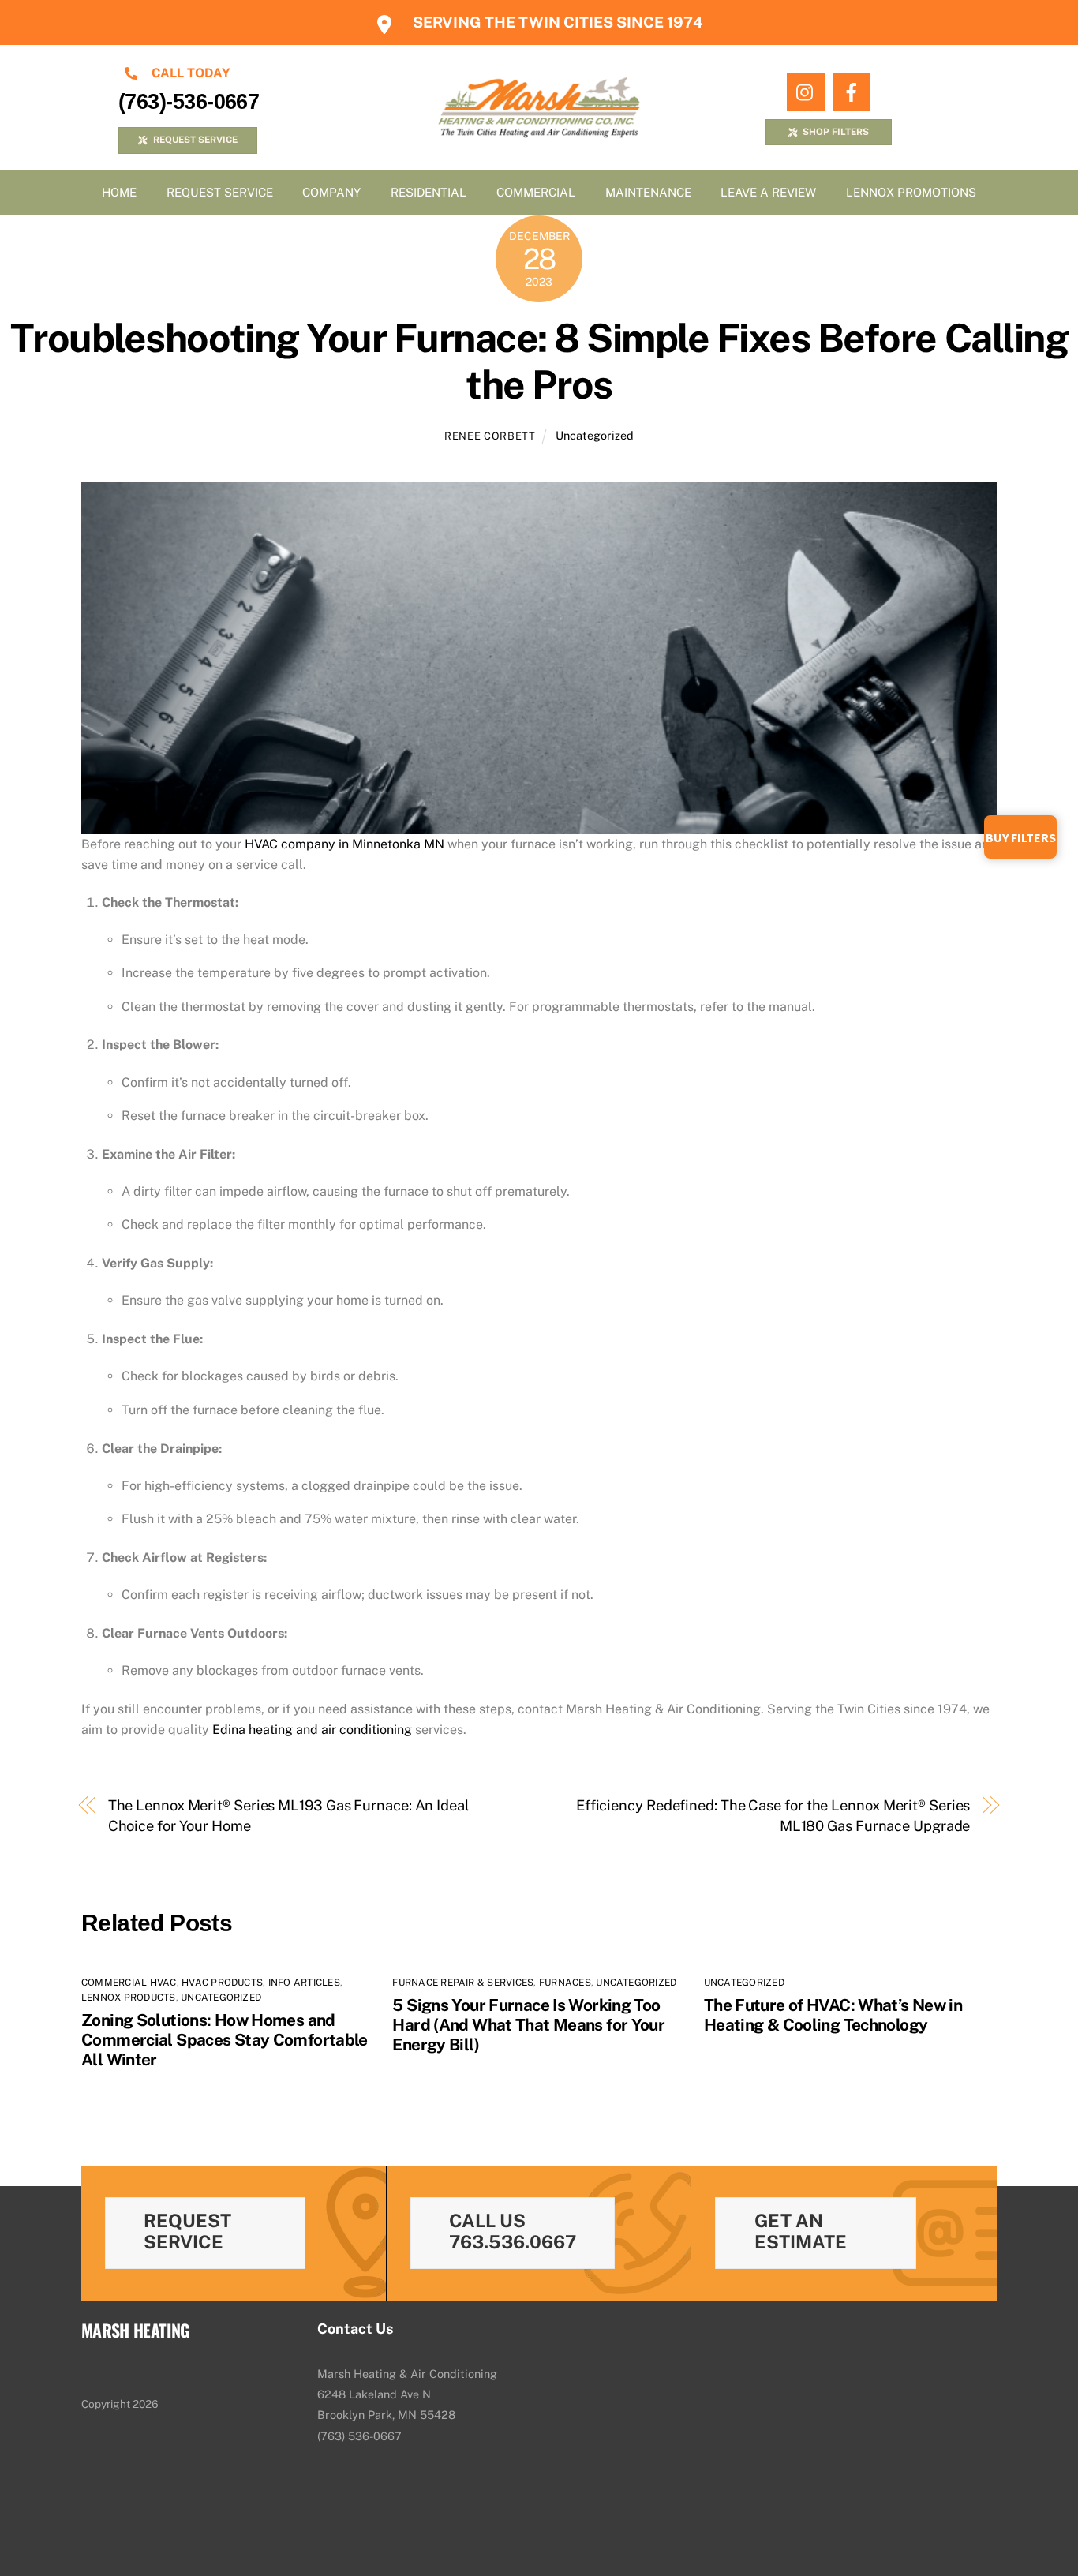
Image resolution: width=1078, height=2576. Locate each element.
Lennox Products (129, 1998)
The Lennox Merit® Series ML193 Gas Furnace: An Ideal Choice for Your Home (289, 1816)
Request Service (220, 192)
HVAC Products (222, 1983)
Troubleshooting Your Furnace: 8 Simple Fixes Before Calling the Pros (539, 361)
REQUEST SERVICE (195, 140)
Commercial (536, 192)
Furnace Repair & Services (463, 1983)
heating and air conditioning (312, 1730)
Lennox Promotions (911, 192)
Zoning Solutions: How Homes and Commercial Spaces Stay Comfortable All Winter (225, 2040)
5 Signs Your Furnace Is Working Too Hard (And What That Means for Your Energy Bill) (528, 2025)
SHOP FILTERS (836, 132)
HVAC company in (344, 844)
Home (119, 192)
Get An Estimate (801, 2231)
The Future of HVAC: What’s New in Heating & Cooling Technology (833, 2015)
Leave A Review (768, 192)
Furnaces (565, 1983)
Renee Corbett (490, 436)
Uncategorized (595, 435)
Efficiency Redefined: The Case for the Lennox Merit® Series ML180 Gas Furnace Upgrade (773, 1816)
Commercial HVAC (129, 1983)
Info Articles (304, 1983)
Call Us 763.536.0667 (513, 2231)
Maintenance (648, 192)
